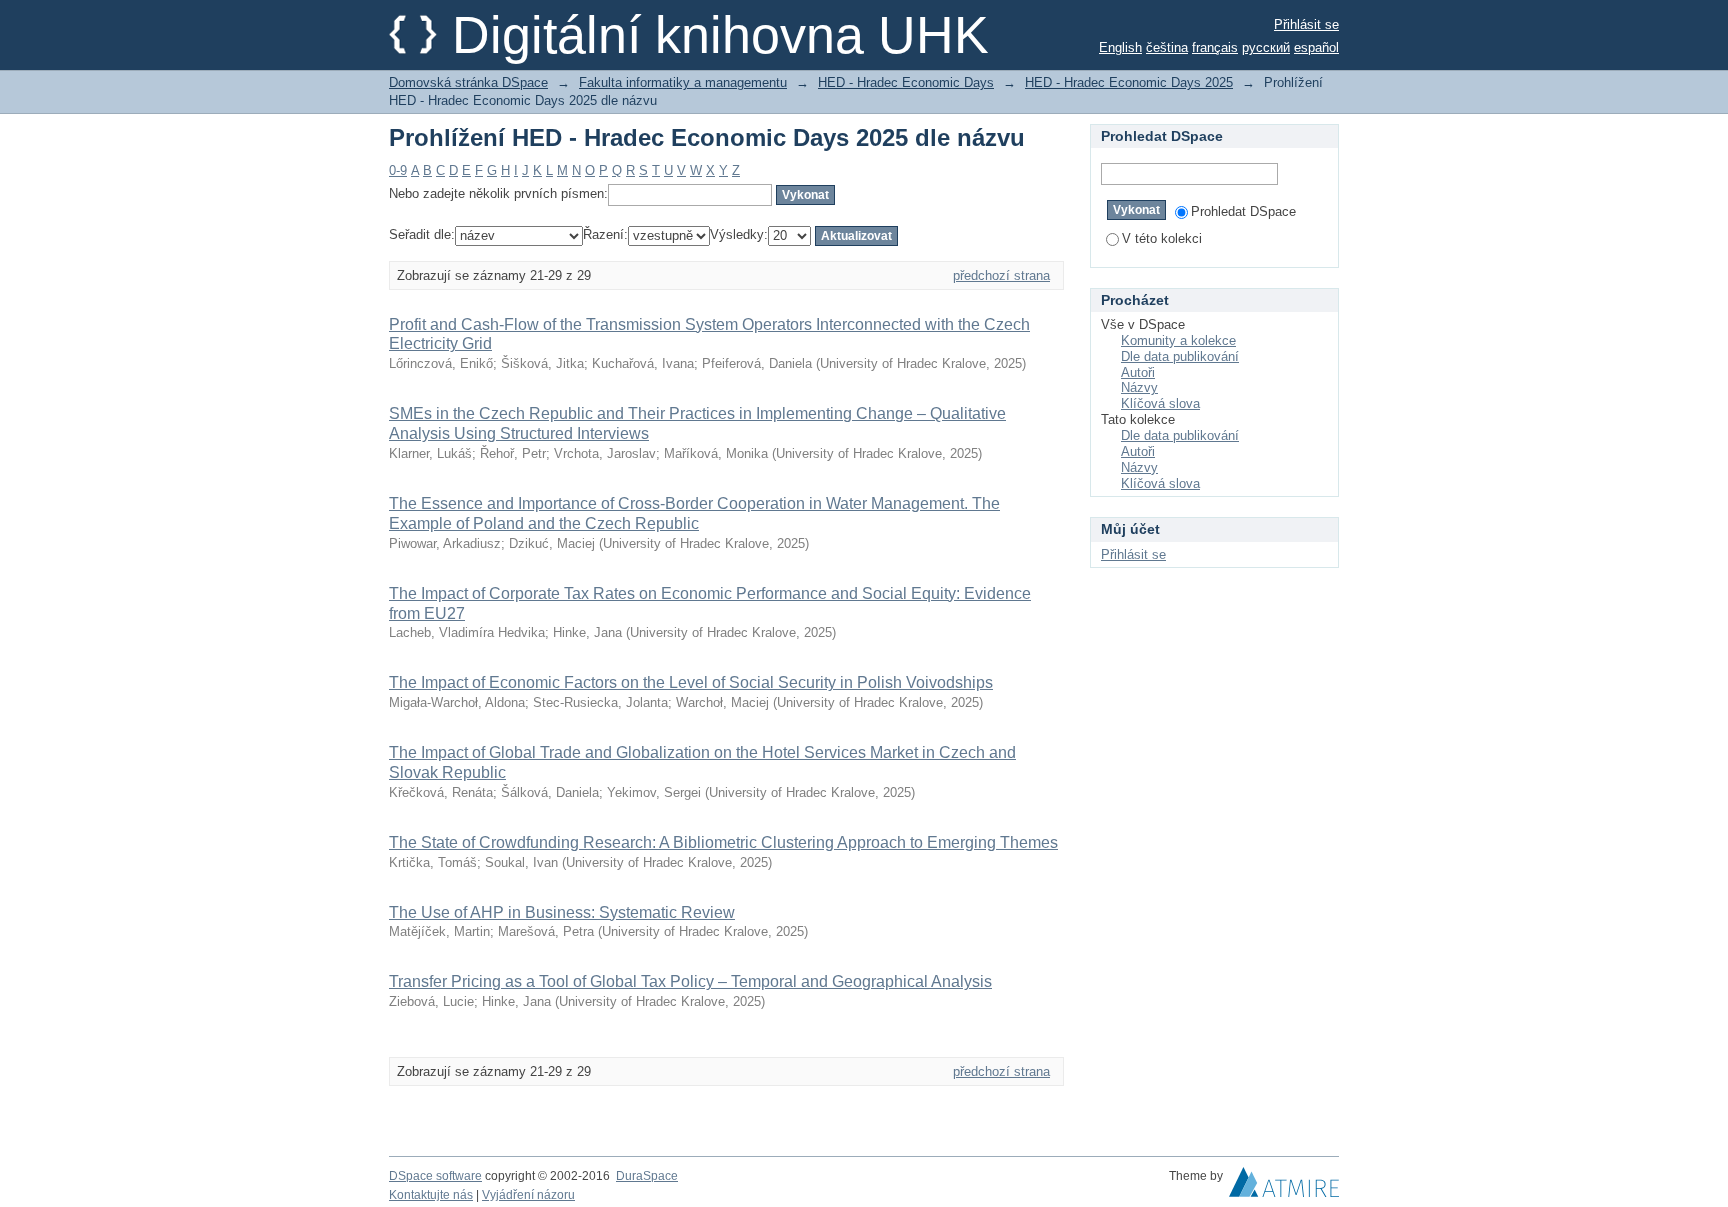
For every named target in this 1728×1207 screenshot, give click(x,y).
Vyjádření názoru (528, 1195)
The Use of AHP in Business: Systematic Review (562, 912)
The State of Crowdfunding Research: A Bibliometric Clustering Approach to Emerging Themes (723, 842)
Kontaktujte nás (431, 1195)
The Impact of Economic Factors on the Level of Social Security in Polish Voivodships (691, 682)
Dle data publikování (1180, 356)
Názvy (1139, 387)
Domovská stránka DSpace (468, 82)
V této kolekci (1162, 238)
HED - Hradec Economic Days (906, 82)
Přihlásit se (1306, 24)
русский (1266, 47)
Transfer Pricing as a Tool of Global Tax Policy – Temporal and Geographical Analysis (690, 981)
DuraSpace (647, 1176)
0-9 (398, 170)
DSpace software (435, 1176)
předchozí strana (1001, 275)
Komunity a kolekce (1178, 340)
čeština (1167, 47)
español (1316, 47)
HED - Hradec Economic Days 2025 (1129, 82)
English (1120, 47)
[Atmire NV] (1284, 1187)
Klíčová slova (1160, 403)
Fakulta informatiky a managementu (683, 82)
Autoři (1138, 372)
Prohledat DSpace (1243, 211)
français (1215, 47)
